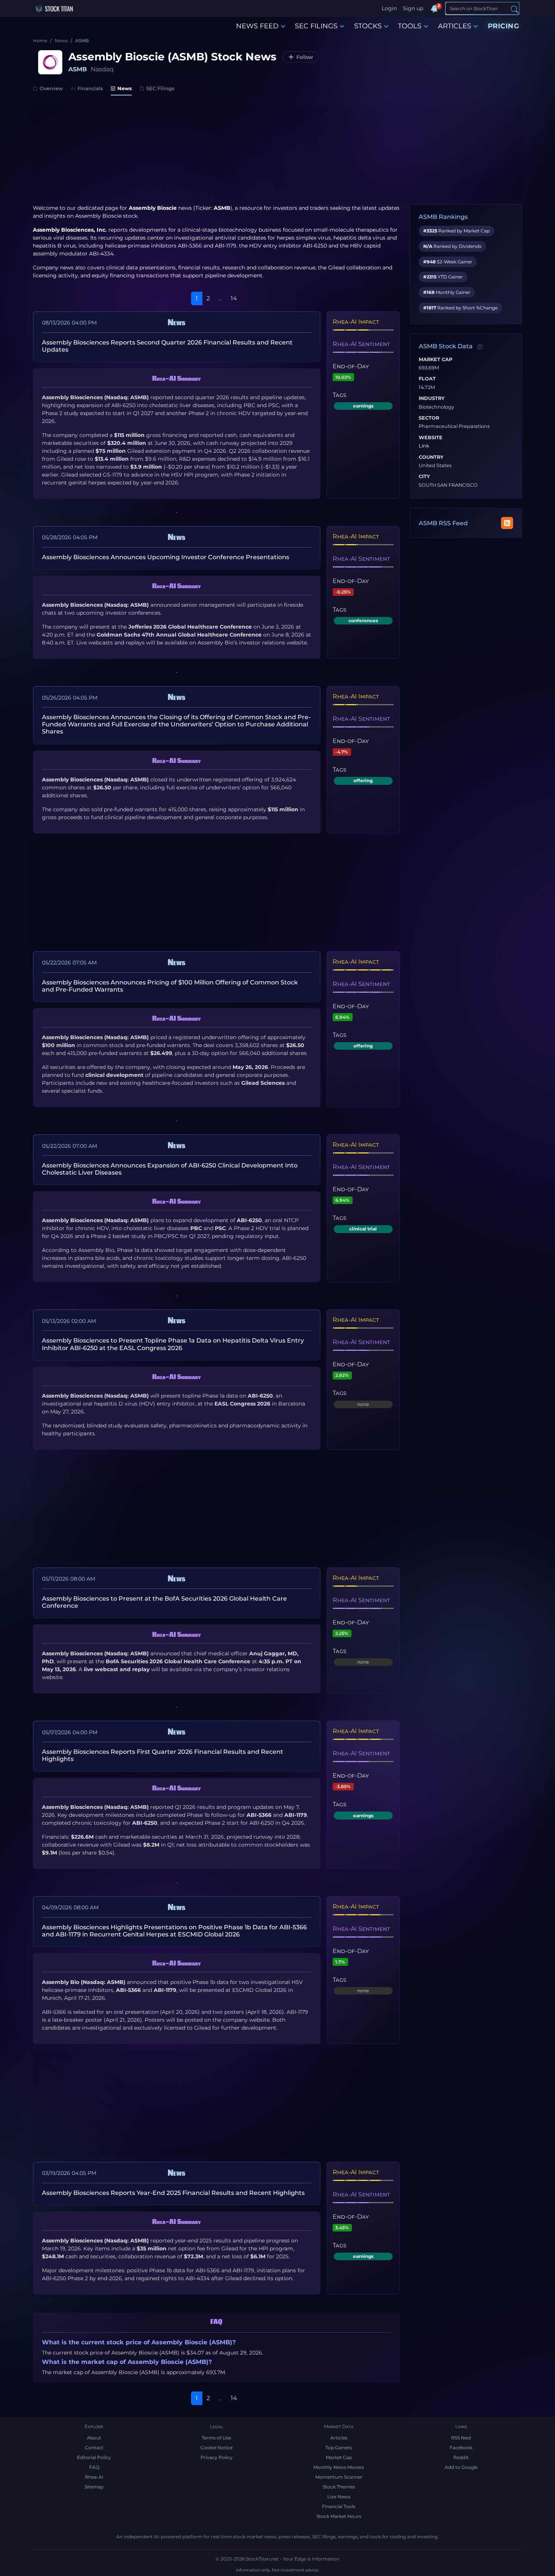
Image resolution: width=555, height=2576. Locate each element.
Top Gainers (339, 2448)
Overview (51, 88)
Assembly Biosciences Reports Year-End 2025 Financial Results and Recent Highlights (173, 2193)
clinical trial (363, 1229)
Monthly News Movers (339, 2467)
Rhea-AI (94, 2477)
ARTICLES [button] (455, 26)
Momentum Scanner (339, 2477)
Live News (339, 2497)
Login (389, 8)
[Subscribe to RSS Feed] (507, 523)
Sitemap (94, 2487)
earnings (363, 406)
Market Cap (436, 360)
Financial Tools (339, 2506)
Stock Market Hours (339, 2516)
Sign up (413, 8)
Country (431, 457)
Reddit (461, 2457)
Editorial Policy (94, 2457)
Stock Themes (339, 2487)
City (424, 477)
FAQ (94, 2467)
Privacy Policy (217, 2457)
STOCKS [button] (368, 26)
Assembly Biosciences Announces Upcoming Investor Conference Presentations (166, 557)
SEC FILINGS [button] (316, 26)
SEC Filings (160, 88)
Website (431, 438)
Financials (90, 88)
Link (424, 446)
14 (234, 298)
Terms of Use (216, 2438)
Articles (339, 2438)
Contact (94, 2448)
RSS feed (461, 2438)
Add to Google (461, 2467)
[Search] (515, 9)
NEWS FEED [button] (257, 26)
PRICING (504, 26)
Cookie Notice (217, 2448)
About (94, 2438)
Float (427, 379)
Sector (429, 418)
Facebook (461, 2448)
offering (363, 780)
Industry (432, 398)
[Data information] (480, 347)
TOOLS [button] (410, 26)
